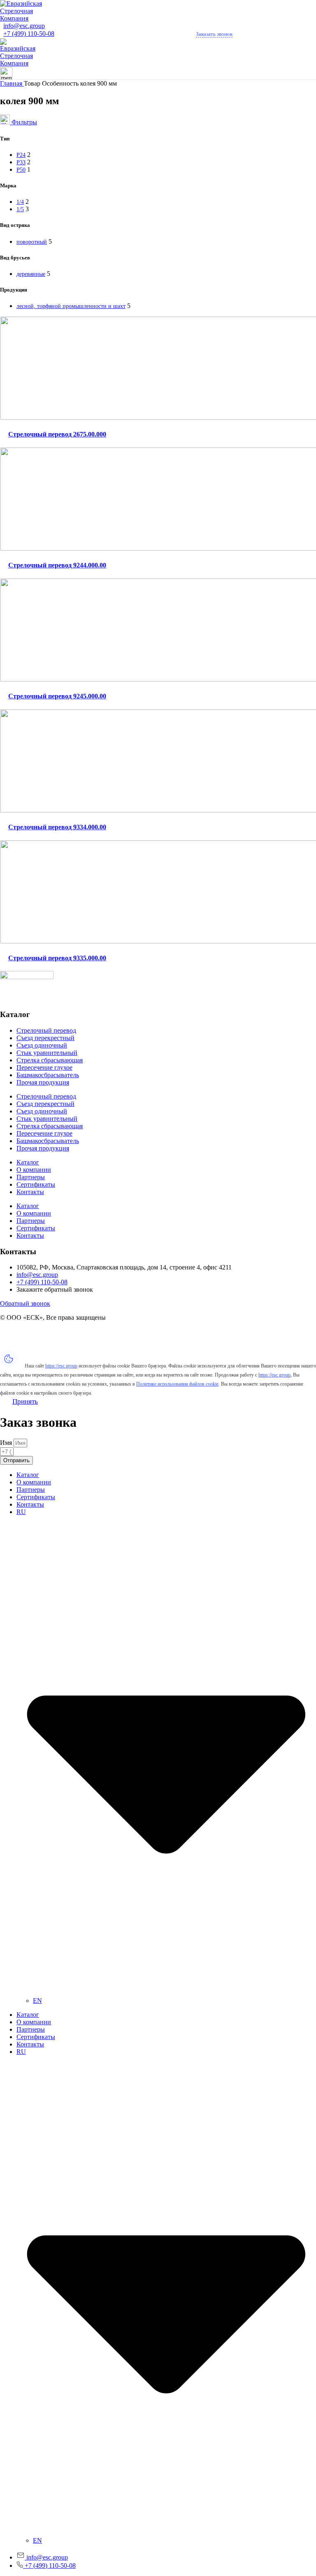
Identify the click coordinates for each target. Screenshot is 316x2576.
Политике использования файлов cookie (177, 1384)
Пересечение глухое (44, 1067)
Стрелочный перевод (46, 1030)
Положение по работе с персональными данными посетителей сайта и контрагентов (119, 1339)
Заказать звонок (214, 34)
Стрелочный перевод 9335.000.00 (57, 958)
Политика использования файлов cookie (56, 1331)
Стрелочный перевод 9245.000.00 (57, 696)
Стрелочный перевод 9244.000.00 (57, 565)
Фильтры (24, 122)
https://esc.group (61, 1366)
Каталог (28, 1162)
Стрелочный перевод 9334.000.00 (57, 827)
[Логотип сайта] (27, 18)
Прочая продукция (43, 1082)
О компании (34, 1170)
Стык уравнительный (47, 1053)
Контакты (30, 1192)
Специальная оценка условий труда (50, 1346)
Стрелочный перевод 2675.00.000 (57, 434)
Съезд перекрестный (45, 1038)
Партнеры (31, 1177)
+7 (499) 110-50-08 (29, 34)
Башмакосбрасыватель (48, 1075)
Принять (25, 1401)
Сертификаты (36, 1184)
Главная (12, 83)
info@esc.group (24, 26)
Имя (7, 1443)
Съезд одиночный (42, 1045)
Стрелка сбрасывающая (50, 1060)
